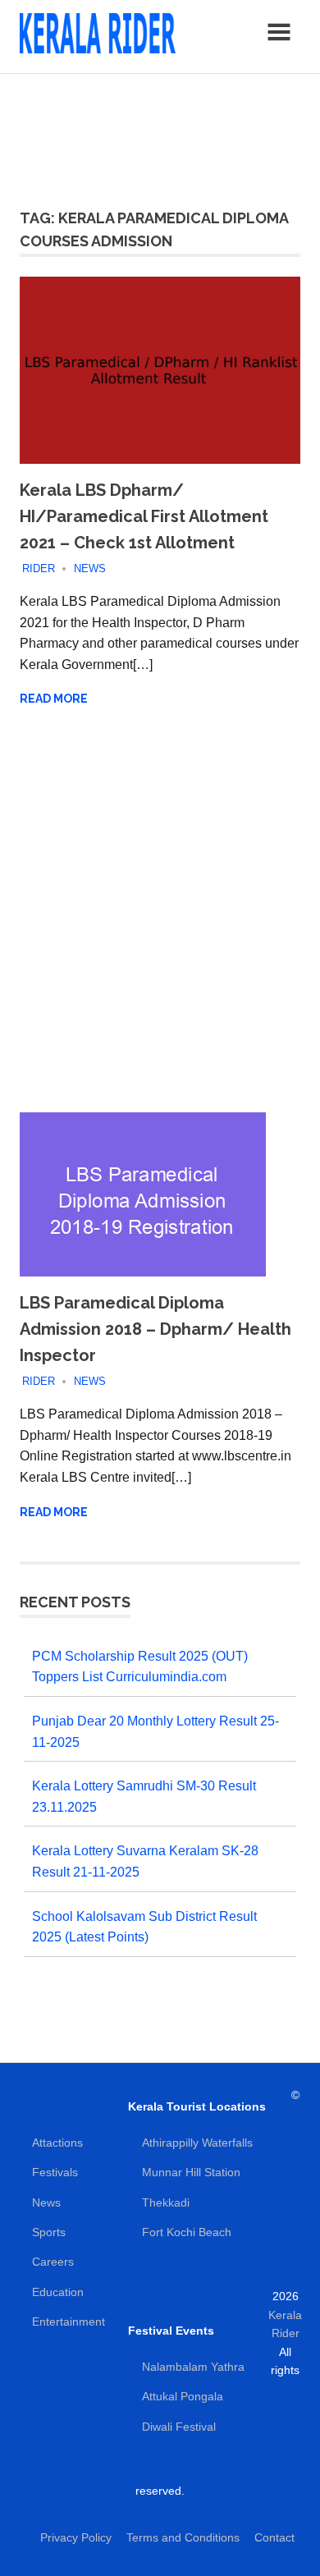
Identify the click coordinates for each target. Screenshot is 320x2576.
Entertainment (69, 2322)
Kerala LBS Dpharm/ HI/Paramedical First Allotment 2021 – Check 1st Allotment (144, 516)
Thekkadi (166, 2202)
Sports (49, 2232)
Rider (39, 568)
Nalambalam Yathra (193, 2367)
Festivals (55, 2172)
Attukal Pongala (183, 2396)
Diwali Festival (179, 2427)
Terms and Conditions (183, 2537)
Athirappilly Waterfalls (197, 2143)
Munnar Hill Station (191, 2172)
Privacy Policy (76, 2537)
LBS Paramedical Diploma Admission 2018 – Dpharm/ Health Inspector (155, 1329)
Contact (274, 2537)
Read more (54, 699)
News (90, 568)
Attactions (57, 2143)
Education (58, 2292)
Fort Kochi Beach (187, 2232)
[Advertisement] (160, 131)
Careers (53, 2262)
